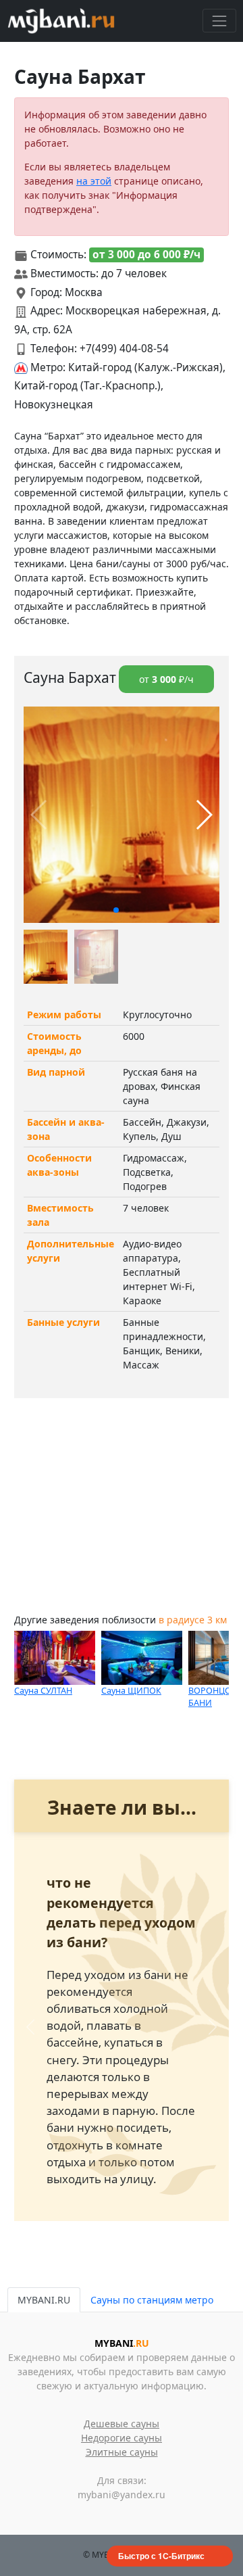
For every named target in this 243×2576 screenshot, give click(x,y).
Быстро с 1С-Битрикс (161, 2556)
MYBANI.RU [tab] (44, 2300)
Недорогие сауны (122, 2438)
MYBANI (122, 2343)
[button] (116, 910)
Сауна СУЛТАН (43, 1691)
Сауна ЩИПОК (131, 1691)
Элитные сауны (122, 2452)
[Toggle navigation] (219, 21)
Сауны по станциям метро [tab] (152, 2300)
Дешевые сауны (122, 2424)
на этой (94, 181)
